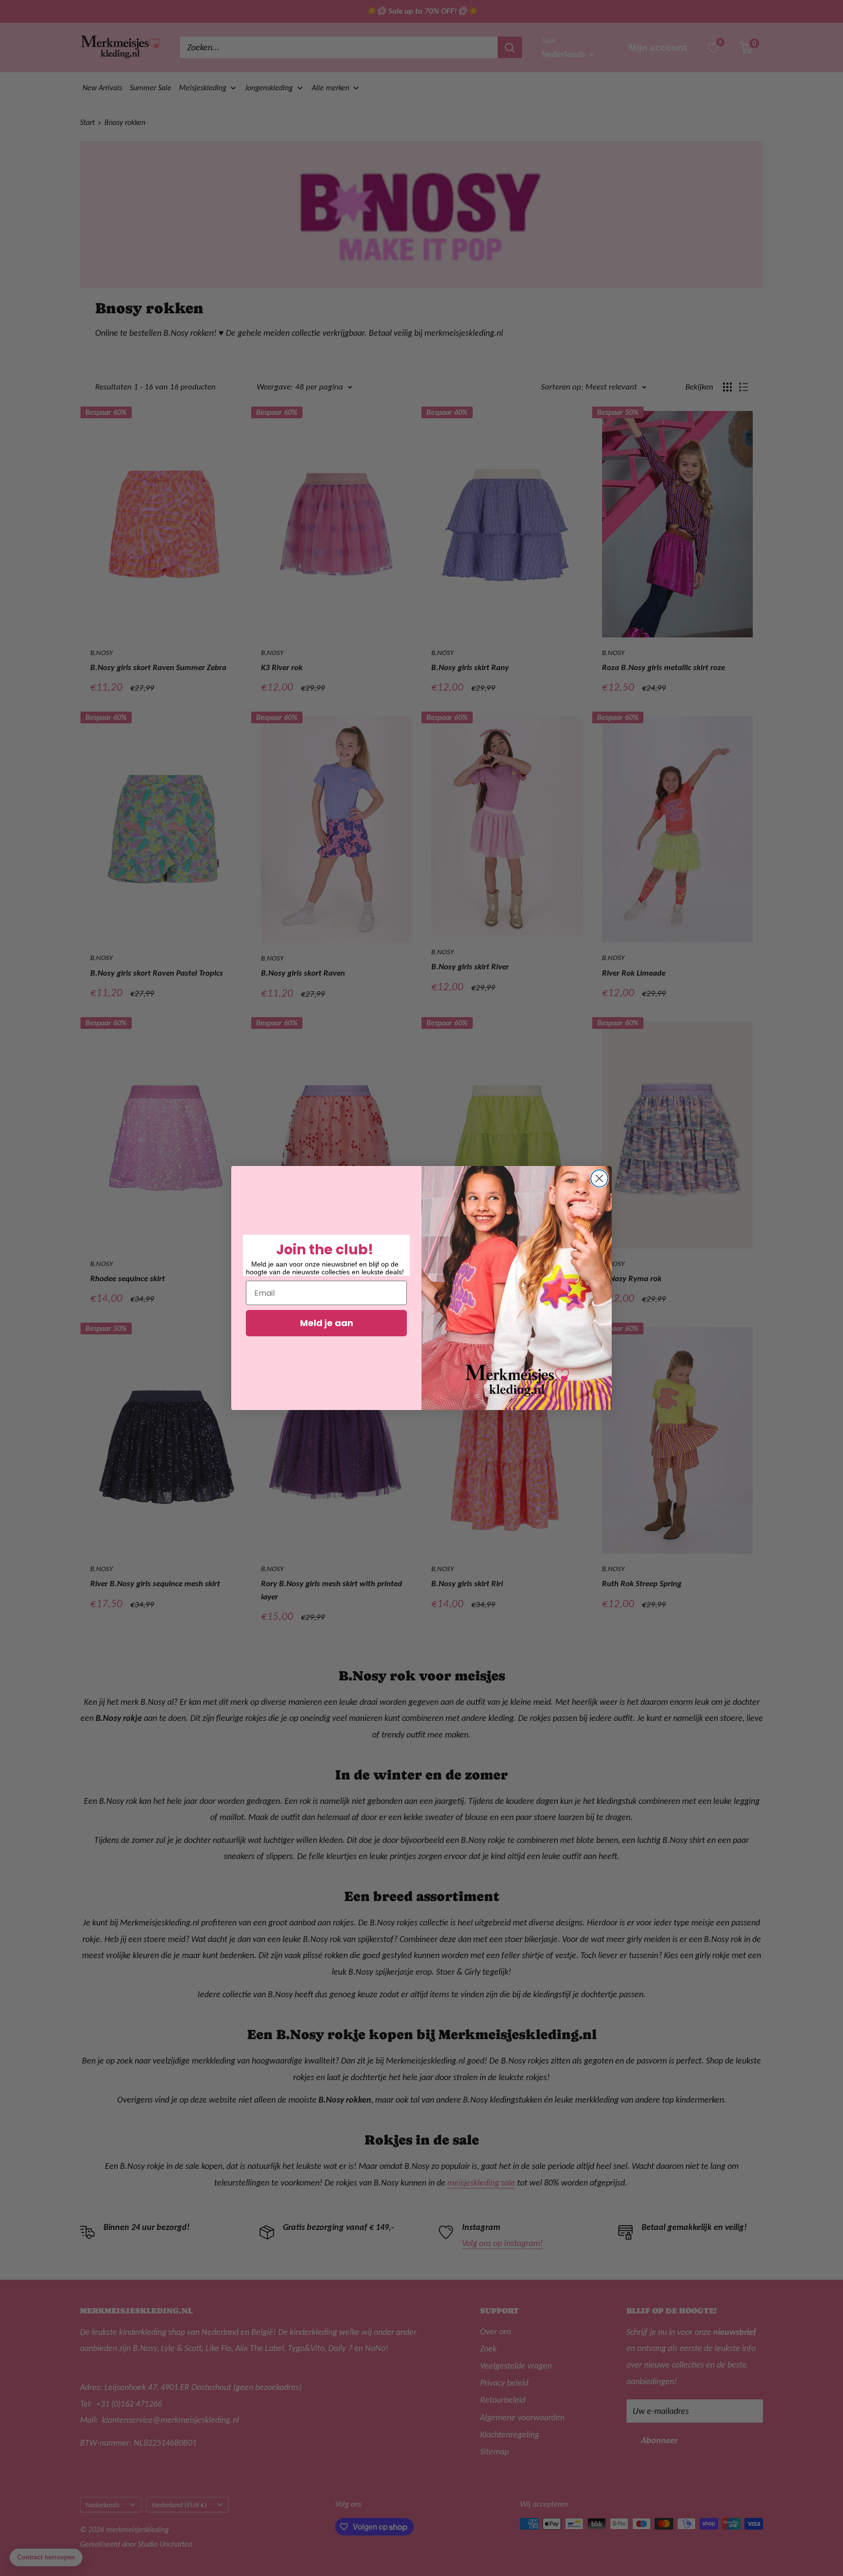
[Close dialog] (599, 1178)
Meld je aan (327, 1323)
